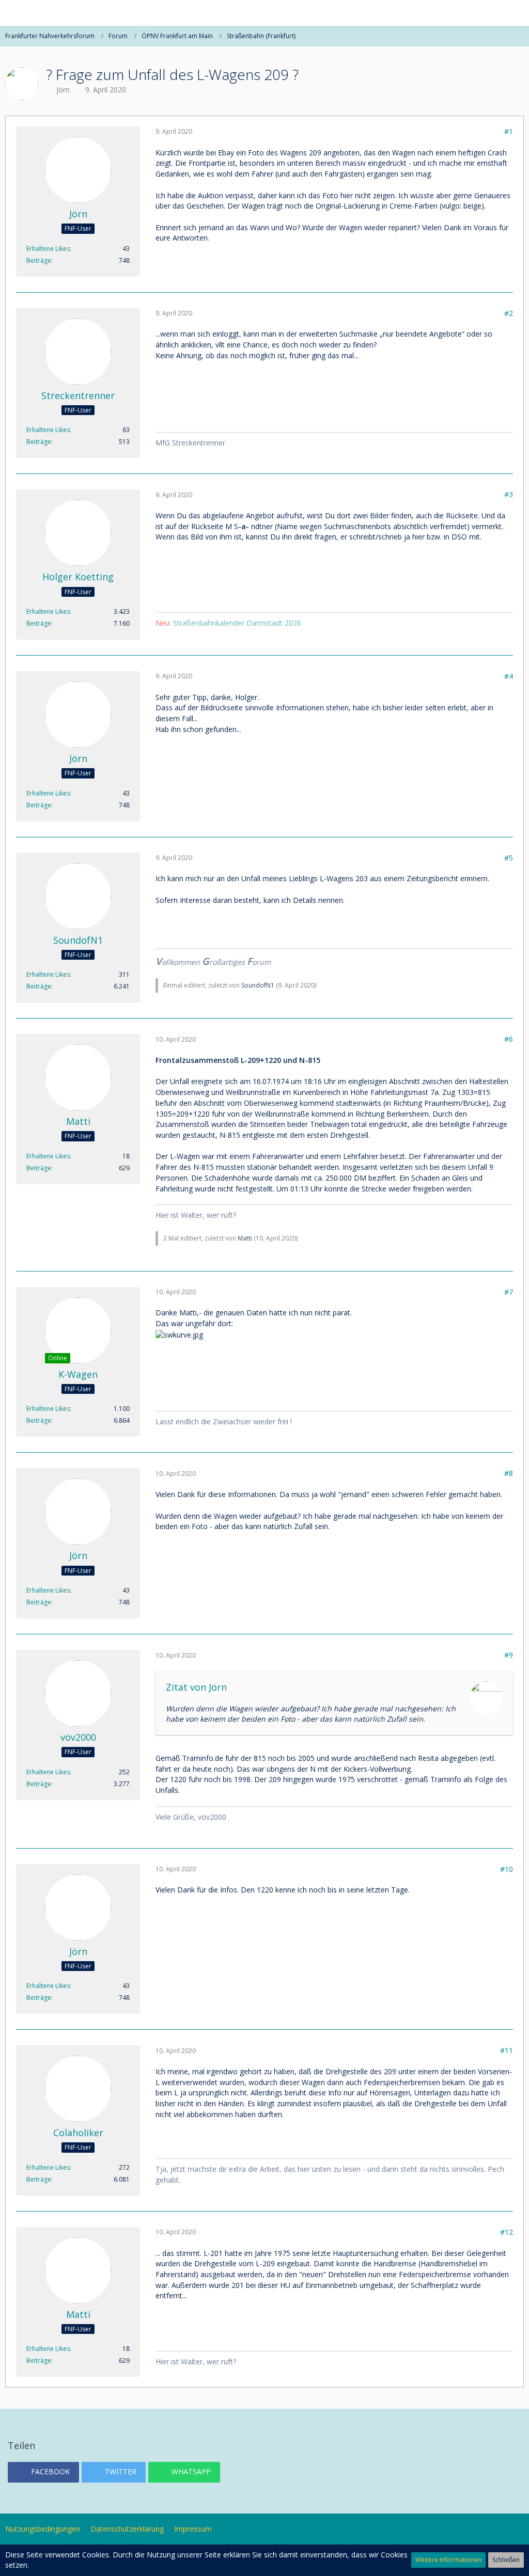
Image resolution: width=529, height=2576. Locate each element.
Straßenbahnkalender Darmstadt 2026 (237, 623)
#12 (507, 2232)
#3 (509, 494)
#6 (509, 1039)
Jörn (63, 90)
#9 (509, 1655)
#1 (509, 131)
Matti (245, 1238)
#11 (507, 2050)
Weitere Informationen (448, 2560)
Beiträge (39, 260)
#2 (509, 313)
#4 (509, 676)
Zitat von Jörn (196, 1687)
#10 (507, 1869)
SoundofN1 (258, 985)
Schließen (506, 2560)
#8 (509, 1473)
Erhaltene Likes (48, 249)
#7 (509, 1292)
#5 (509, 858)
